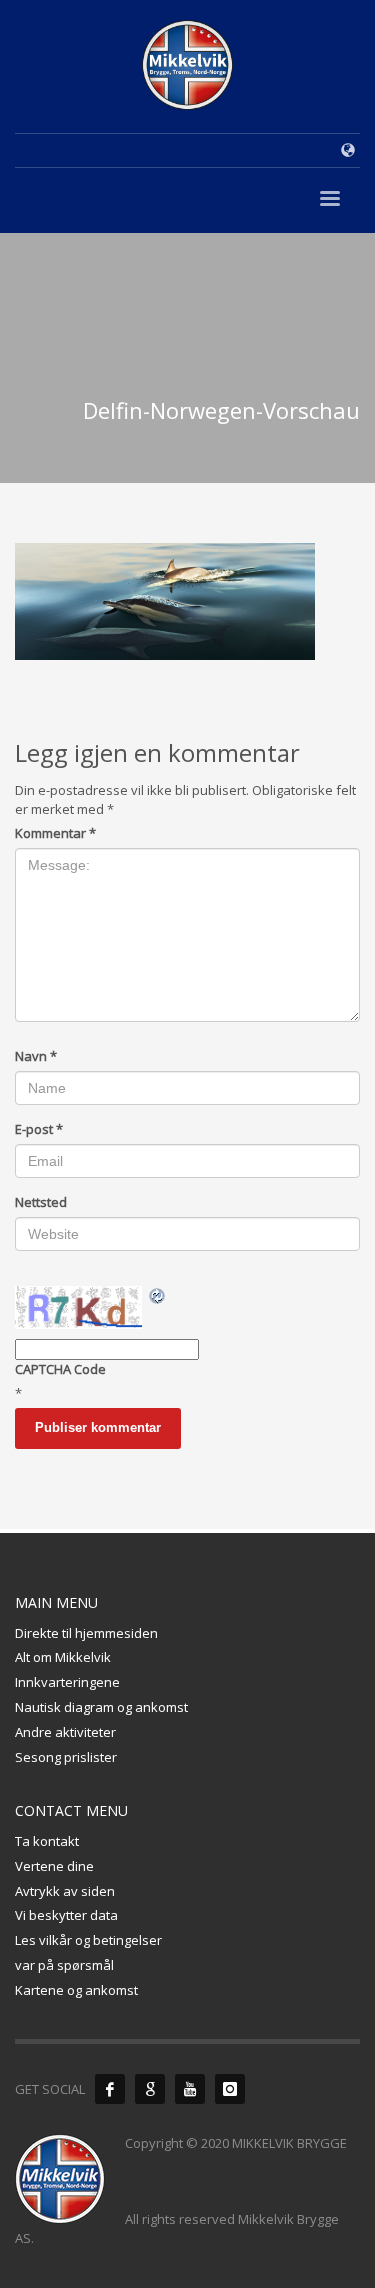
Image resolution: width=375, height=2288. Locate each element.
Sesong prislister (66, 1757)
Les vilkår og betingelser (88, 1940)
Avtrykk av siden (65, 1891)
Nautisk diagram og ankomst (101, 1707)
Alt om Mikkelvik (63, 1657)
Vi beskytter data (66, 1915)
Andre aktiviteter (65, 1732)
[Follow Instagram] (230, 2089)
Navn (36, 1056)
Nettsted (41, 1202)
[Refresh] (158, 1296)
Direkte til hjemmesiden (86, 1633)
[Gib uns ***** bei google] (150, 2089)
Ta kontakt (47, 1841)
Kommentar (55, 833)
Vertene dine (54, 1866)
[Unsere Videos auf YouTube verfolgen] (190, 2089)
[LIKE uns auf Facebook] (110, 2089)
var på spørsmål (64, 1965)
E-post (39, 1129)
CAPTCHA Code (60, 1369)
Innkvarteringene (67, 1682)
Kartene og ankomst (76, 1990)
